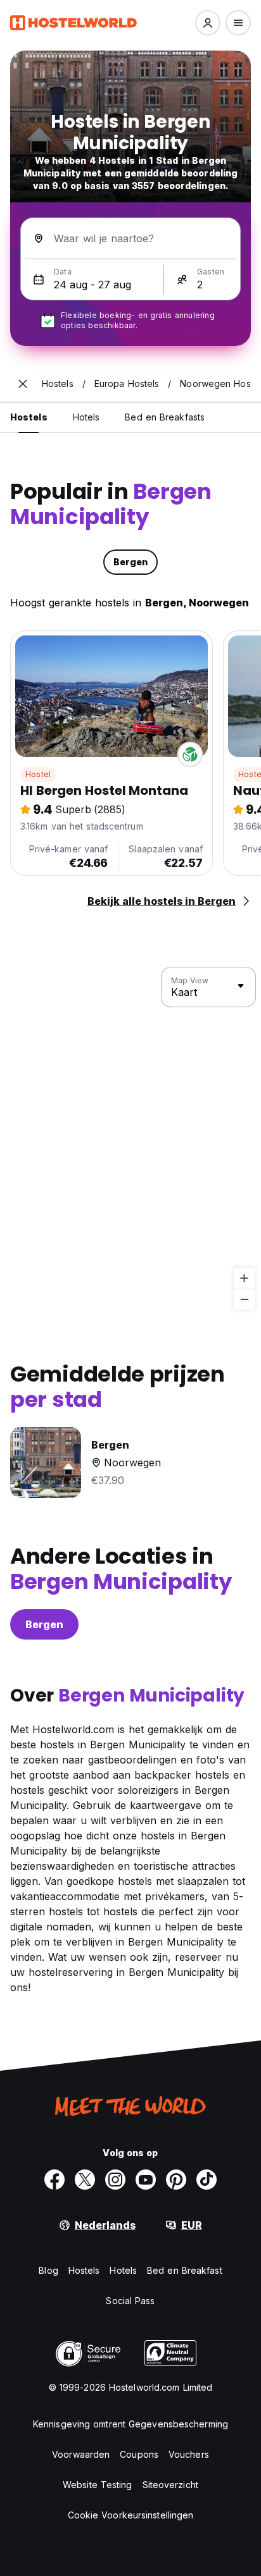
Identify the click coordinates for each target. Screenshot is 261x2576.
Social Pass (130, 2301)
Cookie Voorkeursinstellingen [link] (131, 2515)
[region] (130, 1139)
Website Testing (98, 2485)
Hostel (38, 774)
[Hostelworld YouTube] (146, 2180)
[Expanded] (23, 384)
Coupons (139, 2454)
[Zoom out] (244, 1299)
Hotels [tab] (86, 417)
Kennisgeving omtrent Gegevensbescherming (130, 2424)
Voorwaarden (81, 2454)
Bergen (44, 1624)
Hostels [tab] (29, 417)
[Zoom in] (244, 1278)
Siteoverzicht (170, 2485)
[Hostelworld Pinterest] (176, 2180)
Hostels (84, 2270)
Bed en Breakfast (185, 2270)
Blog (48, 2270)
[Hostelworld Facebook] (54, 2180)
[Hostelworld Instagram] (115, 2180)
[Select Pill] (208, 23)
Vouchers (189, 2454)
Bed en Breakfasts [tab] (165, 417)
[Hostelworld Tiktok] (207, 2180)
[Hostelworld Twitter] (85, 2180)
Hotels (123, 2270)
